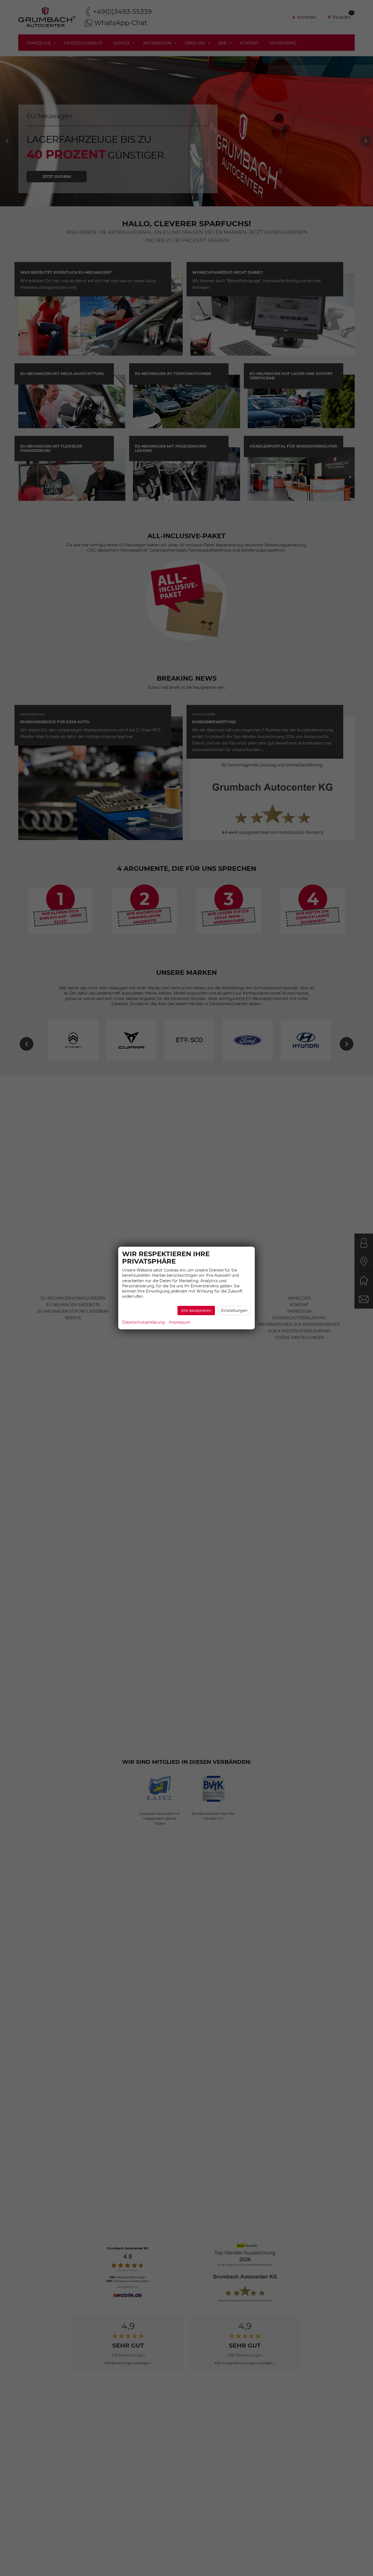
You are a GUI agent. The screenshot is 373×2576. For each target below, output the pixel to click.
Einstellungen (234, 1311)
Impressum (180, 1322)
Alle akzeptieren (196, 1311)
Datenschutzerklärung (143, 1322)
